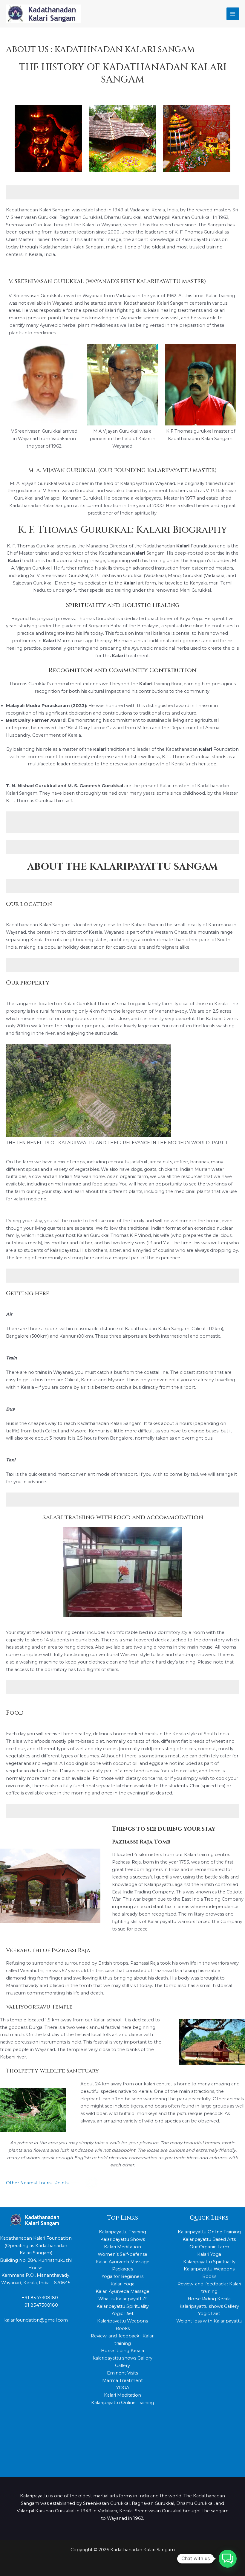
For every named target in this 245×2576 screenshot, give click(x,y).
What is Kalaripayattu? (122, 2299)
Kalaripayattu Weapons (122, 2321)
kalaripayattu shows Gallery (123, 2358)
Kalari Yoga (122, 2284)
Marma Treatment (122, 2380)
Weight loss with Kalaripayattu (209, 2321)
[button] (228, 2559)
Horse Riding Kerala (122, 2351)
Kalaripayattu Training (122, 2232)
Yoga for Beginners (122, 2276)
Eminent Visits (122, 2373)
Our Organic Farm (209, 2247)
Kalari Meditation (122, 2247)
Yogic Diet (122, 2313)
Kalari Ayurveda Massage (122, 2291)
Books (123, 2328)
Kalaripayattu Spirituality (123, 2306)
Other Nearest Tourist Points (38, 2183)
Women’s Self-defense (122, 2254)
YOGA (123, 2388)
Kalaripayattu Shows (123, 2239)
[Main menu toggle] (233, 14)
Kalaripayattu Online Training (123, 2403)
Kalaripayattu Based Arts (209, 2239)
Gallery (122, 2366)
